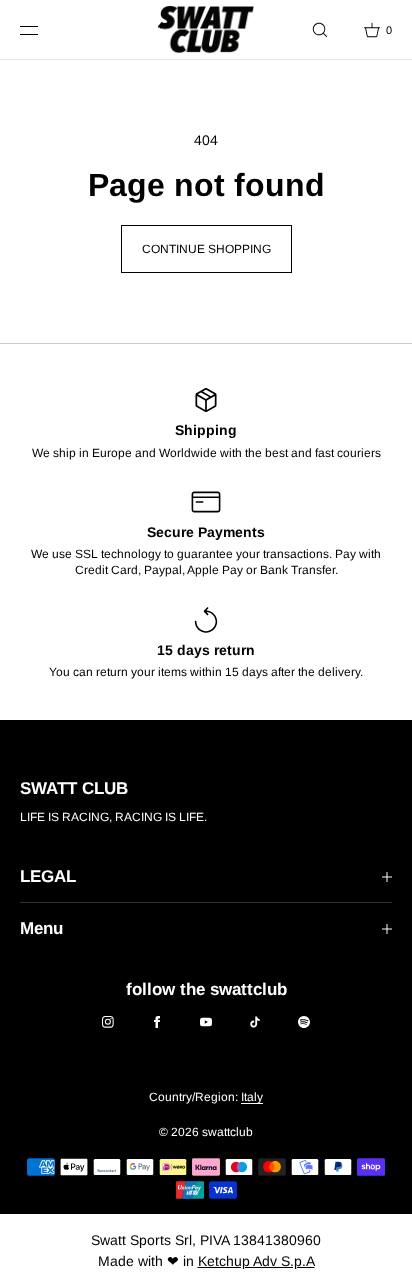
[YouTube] (206, 1022)
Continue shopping (206, 249)
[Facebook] (157, 1022)
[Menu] (44, 29)
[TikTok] (255, 1022)
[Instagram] (108, 1022)
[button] (320, 29)
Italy (252, 1097)
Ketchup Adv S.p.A (256, 1261)
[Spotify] (304, 1022)
